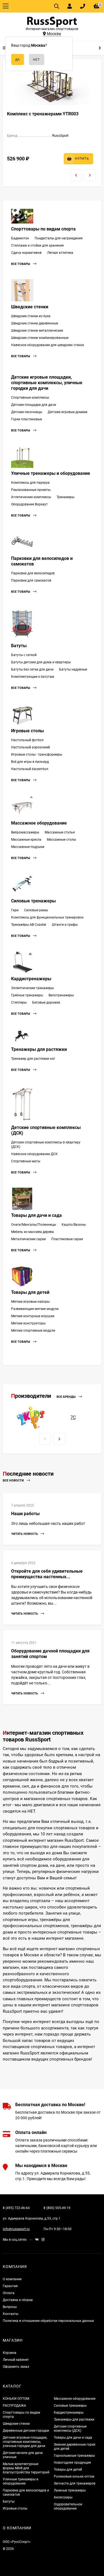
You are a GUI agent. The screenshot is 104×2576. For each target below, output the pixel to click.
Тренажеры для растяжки (39, 1049)
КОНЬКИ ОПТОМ (16, 2399)
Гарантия (10, 2286)
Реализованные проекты (31, 490)
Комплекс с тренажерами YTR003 (43, 114)
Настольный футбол (27, 740)
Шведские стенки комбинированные (40, 338)
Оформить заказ (16, 2367)
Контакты (11, 2314)
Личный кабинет (16, 2360)
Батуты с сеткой (24, 655)
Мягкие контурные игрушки (33, 1316)
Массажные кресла (26, 840)
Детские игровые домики (68, 412)
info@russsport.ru (16, 2229)
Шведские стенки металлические (37, 331)
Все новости (14, 1481)
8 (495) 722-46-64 (16, 2208)
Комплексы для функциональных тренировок (47, 917)
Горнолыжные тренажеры (74, 2456)
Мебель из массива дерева (32, 1232)
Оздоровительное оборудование (68, 2506)
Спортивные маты (26, 1161)
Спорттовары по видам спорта (43, 229)
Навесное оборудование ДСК (34, 1154)
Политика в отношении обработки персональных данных (48, 2321)
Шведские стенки (30, 307)
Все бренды (67, 1397)
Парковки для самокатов (31, 580)
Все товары (21, 264)
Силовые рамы (36, 910)
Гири (15, 910)
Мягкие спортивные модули (33, 1331)
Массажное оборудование (39, 823)
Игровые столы (27, 731)
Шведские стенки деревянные (35, 323)
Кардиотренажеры (31, 979)
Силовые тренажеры (33, 901)
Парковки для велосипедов (33, 573)
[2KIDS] (31, 1417)
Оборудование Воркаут (29, 504)
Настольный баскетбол (30, 769)
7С (73, 1417)
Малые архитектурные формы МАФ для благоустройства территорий (26, 2468)
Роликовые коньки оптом (74, 2476)
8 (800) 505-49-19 (57, 2208)
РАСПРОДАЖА (14, 2406)
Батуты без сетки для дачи (32, 669)
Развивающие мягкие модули (35, 1309)
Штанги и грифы (65, 925)
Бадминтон (20, 238)
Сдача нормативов (26, 253)
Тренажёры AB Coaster (29, 925)
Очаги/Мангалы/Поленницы (34, 1225)
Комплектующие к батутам (33, 677)
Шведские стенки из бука (31, 316)
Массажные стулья (60, 832)
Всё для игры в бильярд (30, 762)
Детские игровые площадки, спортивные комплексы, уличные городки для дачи (47, 383)
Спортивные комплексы (30, 398)
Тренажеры (65, 497)
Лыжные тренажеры (70, 2490)
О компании (12, 2279)
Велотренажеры (61, 995)
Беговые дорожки (46, 1002)
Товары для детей (30, 1292)
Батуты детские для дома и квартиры (41, 662)
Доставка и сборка (18, 2300)
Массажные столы (61, 840)
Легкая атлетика (60, 253)
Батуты (19, 646)
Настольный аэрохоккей (31, 747)
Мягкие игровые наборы (30, 1302)
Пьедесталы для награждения (59, 238)
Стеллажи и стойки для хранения (37, 245)
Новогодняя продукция (72, 2463)
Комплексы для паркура (30, 483)
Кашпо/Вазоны (74, 1225)
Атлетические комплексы (31, 497)
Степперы (19, 1002)
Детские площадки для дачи (34, 405)
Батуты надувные (73, 669)
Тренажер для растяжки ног (33, 1059)
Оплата (9, 2293)
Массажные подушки (28, 847)
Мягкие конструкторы (28, 1323)
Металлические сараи (28, 1239)
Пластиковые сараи (67, 1239)
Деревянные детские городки (26, 2431)
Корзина (10, 2353)
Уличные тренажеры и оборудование (51, 473)
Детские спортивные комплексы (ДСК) (70, 2429)
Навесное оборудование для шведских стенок (48, 345)
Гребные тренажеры (27, 995)
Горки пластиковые (26, 419)
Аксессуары (63, 2497)
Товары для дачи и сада (36, 1215)
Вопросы (10, 2307)
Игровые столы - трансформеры (37, 755)
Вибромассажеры (25, 832)
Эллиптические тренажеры (32, 988)
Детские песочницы (27, 412)
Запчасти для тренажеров (75, 2483)
